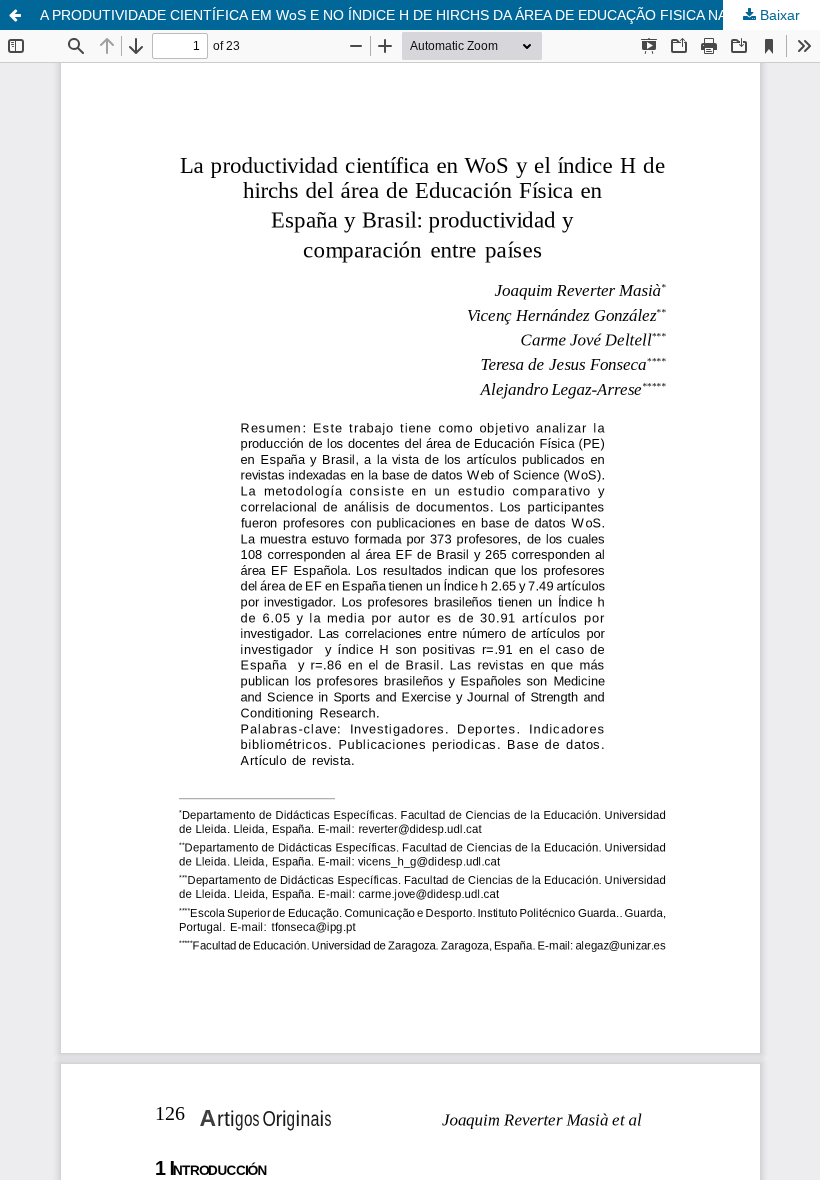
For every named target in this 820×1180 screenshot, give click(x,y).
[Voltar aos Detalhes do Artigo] (15, 15)
